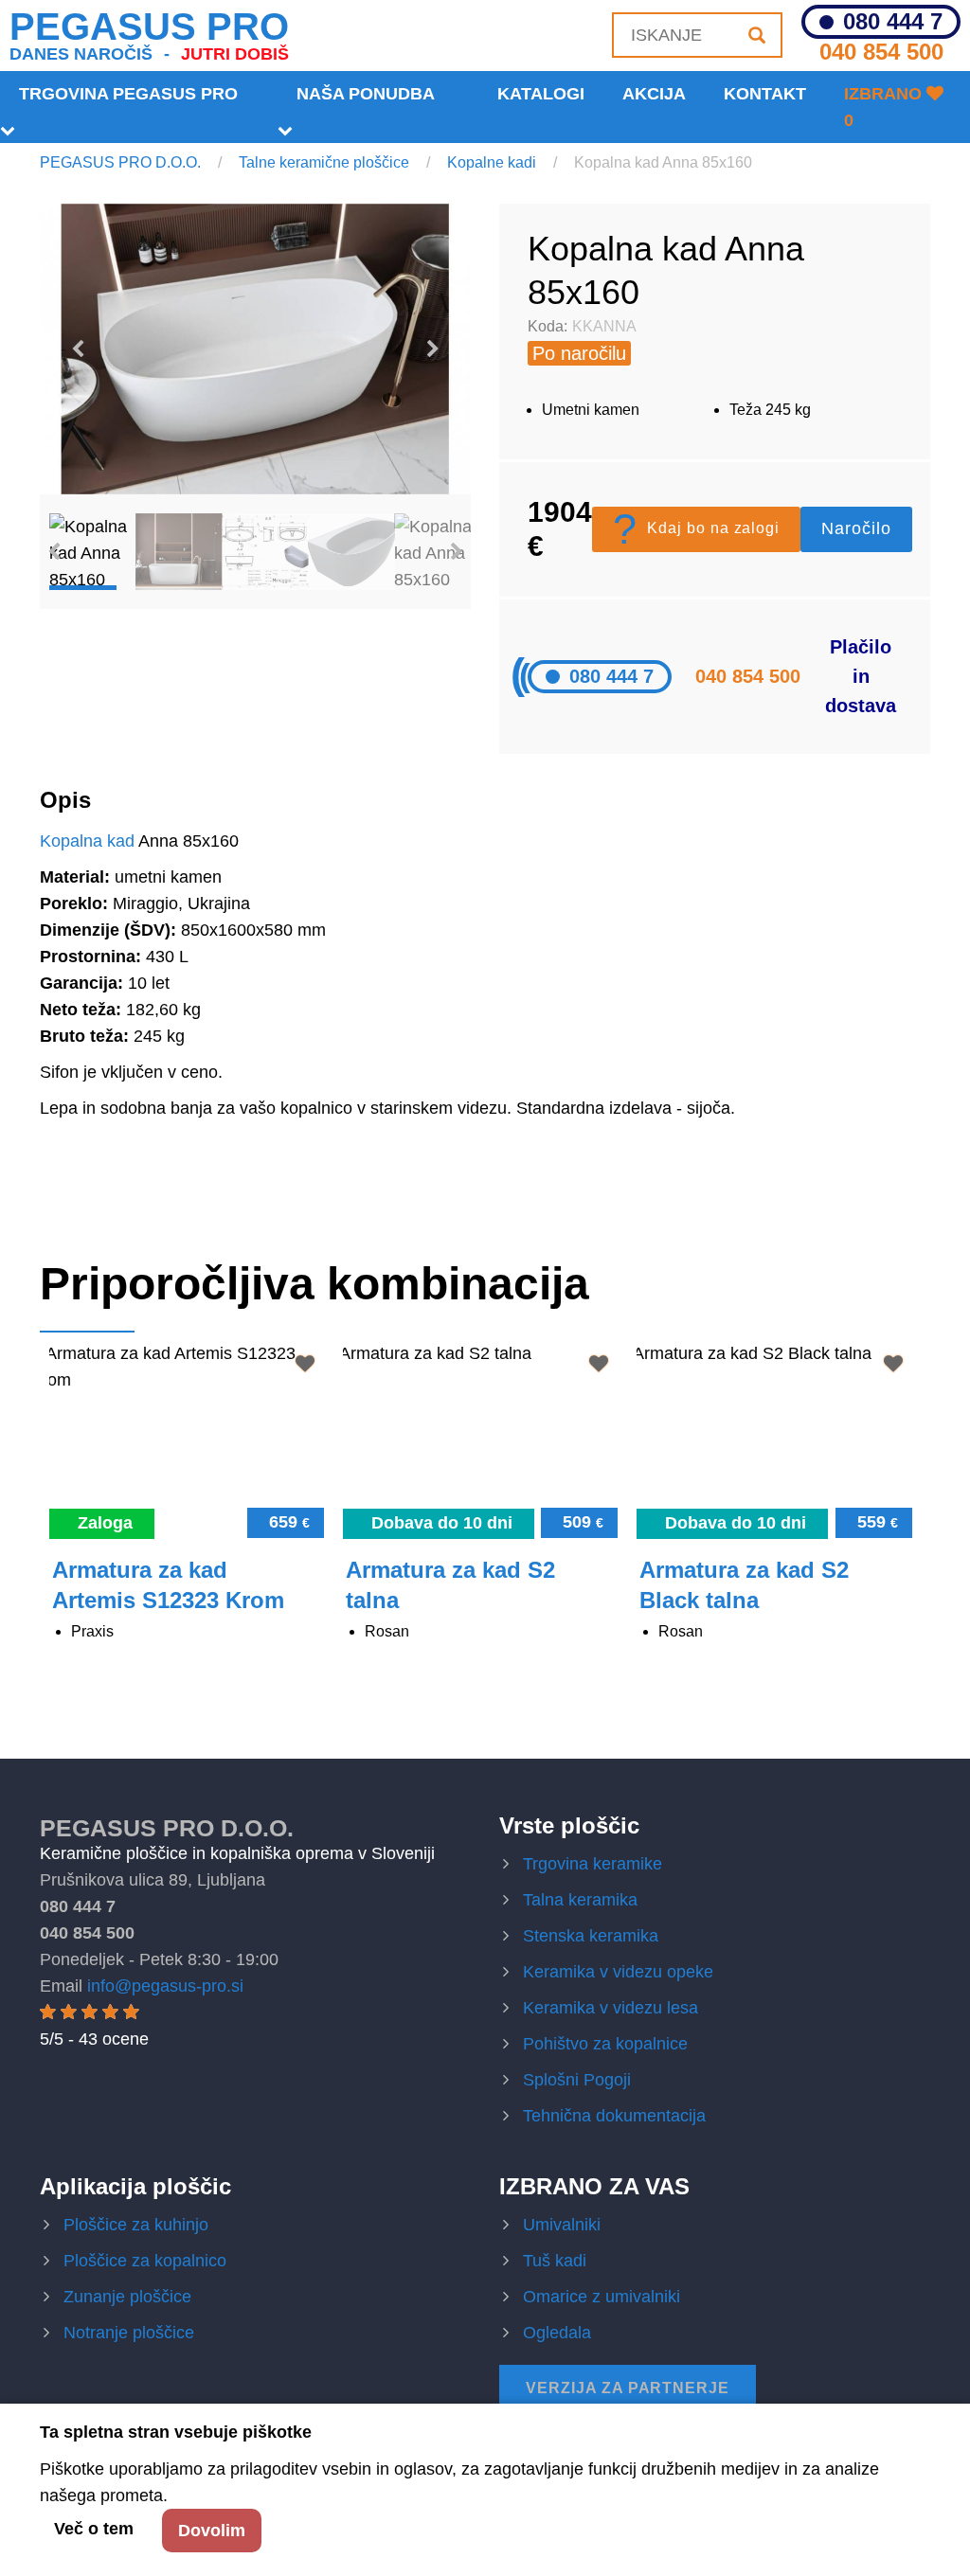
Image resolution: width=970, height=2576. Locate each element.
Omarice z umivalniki (602, 2297)
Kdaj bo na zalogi (696, 529)
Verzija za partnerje (628, 2388)
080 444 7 (893, 22)
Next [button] (433, 349)
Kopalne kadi (492, 162)
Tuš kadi (555, 2261)
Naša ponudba (366, 94)
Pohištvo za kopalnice (605, 2044)
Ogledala (557, 2333)
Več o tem (94, 2529)
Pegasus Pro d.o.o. (167, 1828)
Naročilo (856, 528)
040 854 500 (881, 52)
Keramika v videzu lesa (611, 2008)
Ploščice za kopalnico (145, 2261)
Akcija (654, 94)
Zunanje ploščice (127, 2297)
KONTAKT (765, 94)
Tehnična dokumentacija (614, 2116)
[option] (255, 349)
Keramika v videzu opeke (618, 1972)
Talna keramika (580, 1900)
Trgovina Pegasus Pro (128, 94)
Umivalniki (562, 2225)
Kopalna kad (87, 841)
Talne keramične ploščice (324, 162)
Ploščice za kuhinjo (136, 2225)
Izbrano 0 (885, 107)
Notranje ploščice (129, 2333)
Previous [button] (78, 349)
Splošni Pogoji (577, 2080)
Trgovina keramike (593, 1864)
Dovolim (212, 2531)
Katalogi (541, 94)
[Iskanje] (757, 35)
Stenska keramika (591, 1936)
